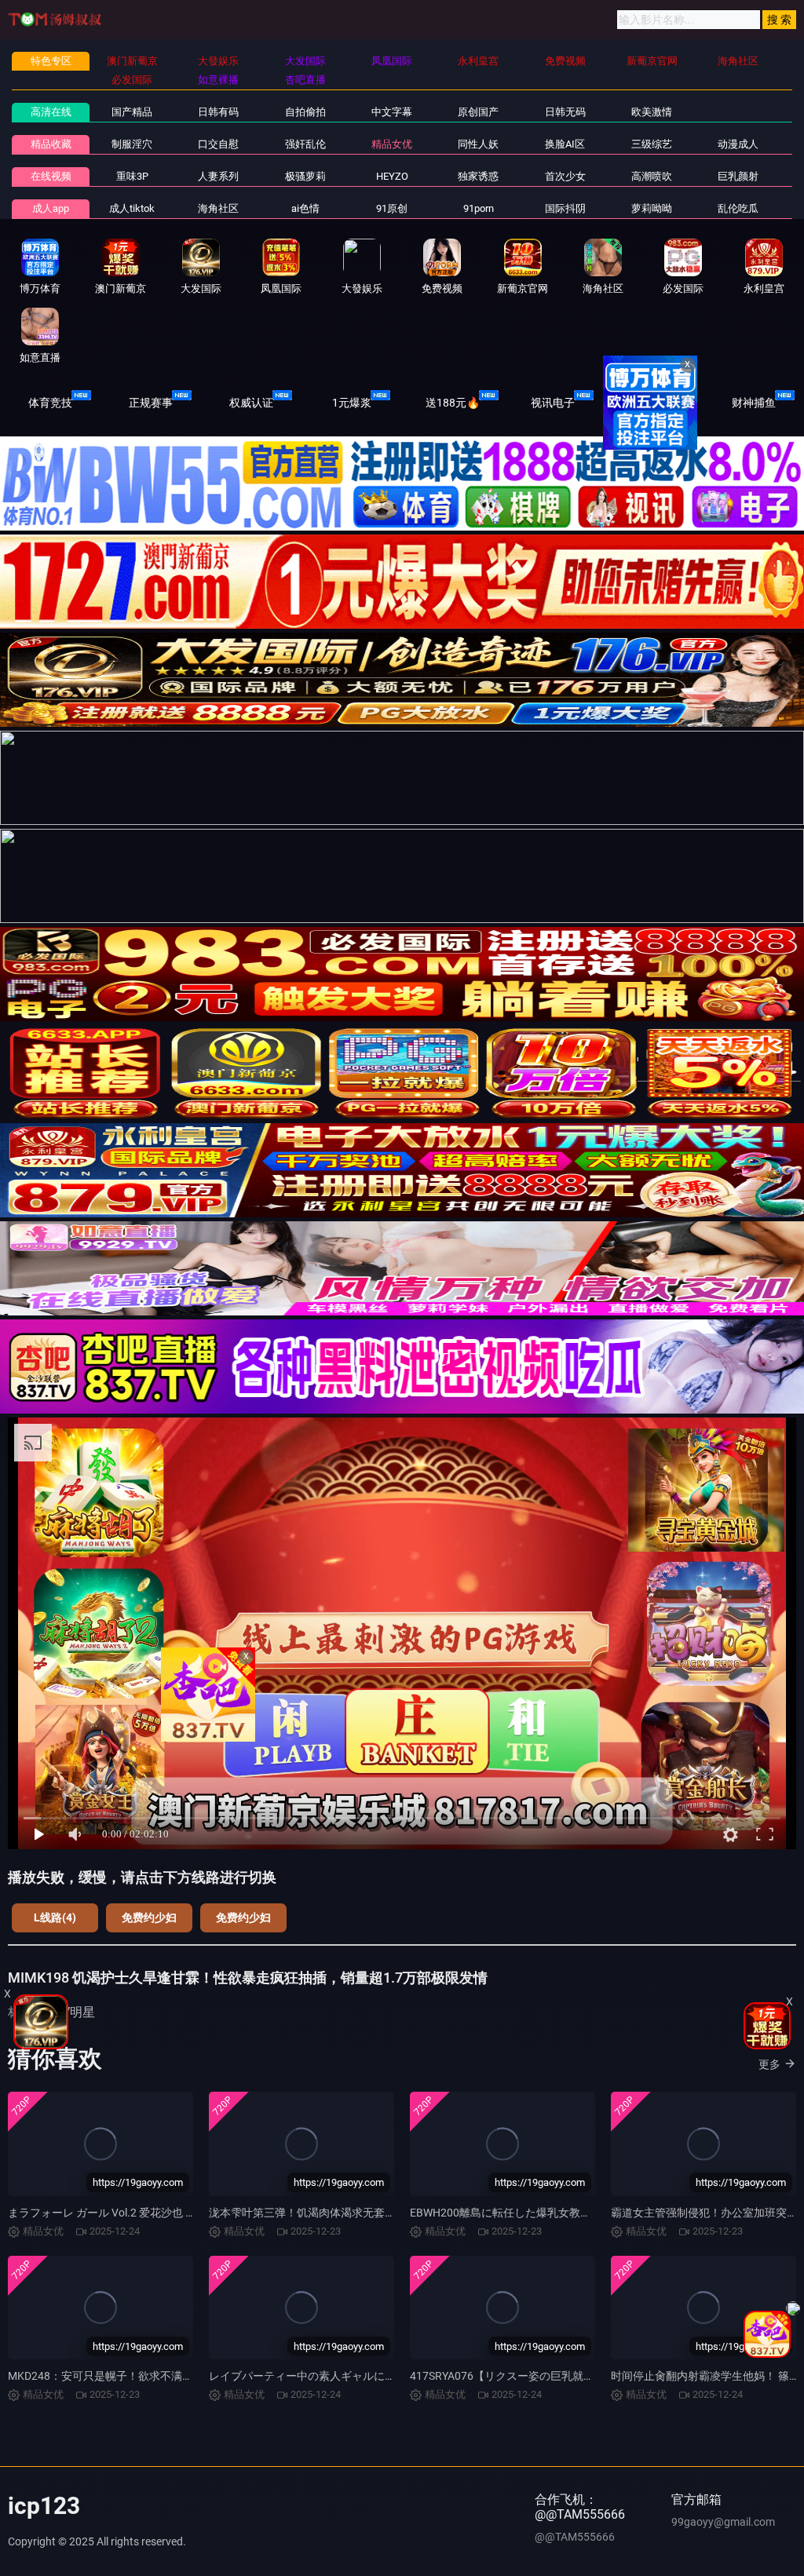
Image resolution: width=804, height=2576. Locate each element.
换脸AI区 (565, 144)
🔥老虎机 (654, 403)
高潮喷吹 (652, 176)
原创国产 (478, 112)
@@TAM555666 (575, 2537)
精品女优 (392, 144)
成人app (51, 208)
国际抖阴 (565, 208)
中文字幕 (392, 112)
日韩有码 (218, 112)
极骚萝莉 (305, 176)
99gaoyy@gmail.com (723, 2522)
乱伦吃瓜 (738, 208)
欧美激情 (652, 112)
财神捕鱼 (754, 403)
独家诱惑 (478, 176)
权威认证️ (251, 403)
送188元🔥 (453, 403)
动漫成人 (738, 144)
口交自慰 (218, 144)
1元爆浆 (352, 403)
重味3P (132, 176)
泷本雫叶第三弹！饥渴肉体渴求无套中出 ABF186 (329, 2213)
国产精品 (132, 112)
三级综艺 (652, 144)
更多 (769, 2064)
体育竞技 (50, 403)
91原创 (392, 208)
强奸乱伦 (305, 144)
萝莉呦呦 (652, 208)
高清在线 (51, 112)
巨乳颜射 (738, 176)
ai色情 (305, 208)
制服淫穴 (132, 144)
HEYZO (392, 176)
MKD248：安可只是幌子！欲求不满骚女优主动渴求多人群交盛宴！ (172, 2376)
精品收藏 (51, 144)
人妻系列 (218, 176)
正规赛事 (151, 403)
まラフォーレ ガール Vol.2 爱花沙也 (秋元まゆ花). (130, 2213)
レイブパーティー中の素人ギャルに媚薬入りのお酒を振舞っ (357, 2376)
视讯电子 (553, 403)
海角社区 (218, 208)
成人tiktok (132, 208)
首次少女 (565, 176)
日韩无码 (565, 112)
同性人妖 (478, 144)
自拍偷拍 (305, 112)
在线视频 (51, 176)
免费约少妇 (149, 1917)
